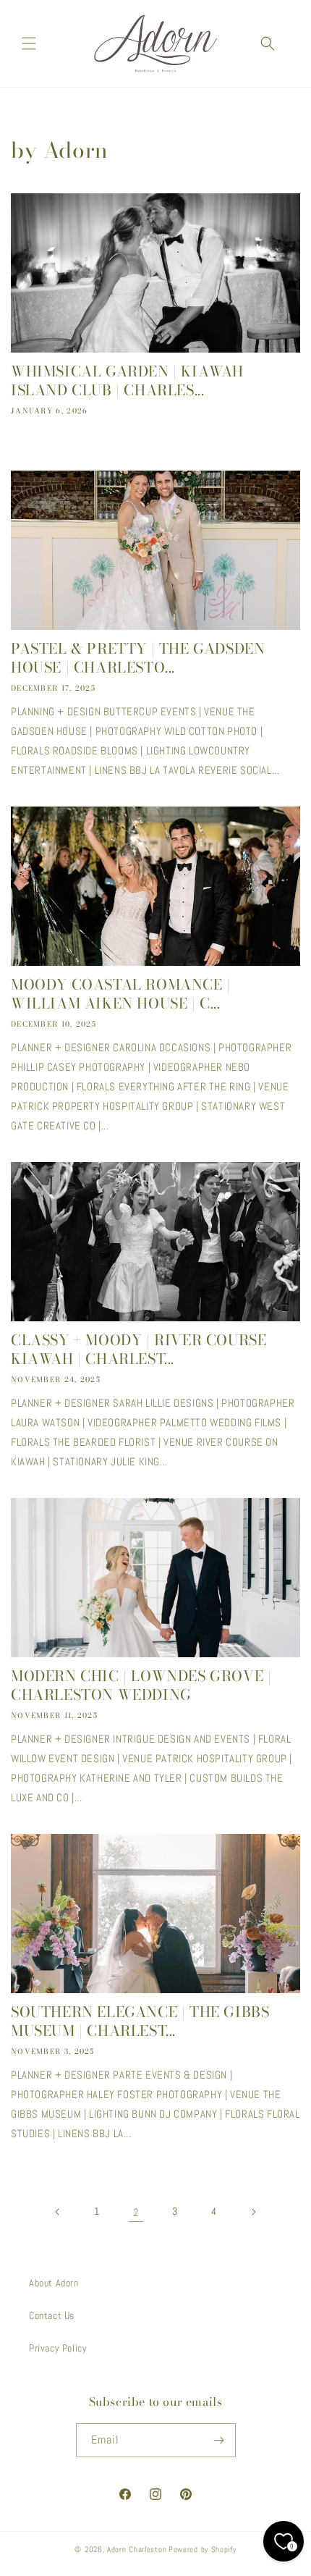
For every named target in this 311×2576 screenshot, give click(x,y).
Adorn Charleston (137, 2549)
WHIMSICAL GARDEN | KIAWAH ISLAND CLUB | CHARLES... (127, 381)
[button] (29, 43)
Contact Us (52, 2315)
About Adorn (54, 2283)
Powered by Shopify (203, 2549)
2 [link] (136, 2212)
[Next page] (253, 2212)
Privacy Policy (58, 2348)
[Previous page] (58, 2212)
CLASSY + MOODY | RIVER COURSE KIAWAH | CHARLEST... (139, 1350)
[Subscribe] (219, 2440)
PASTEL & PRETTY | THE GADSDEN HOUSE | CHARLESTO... (138, 658)
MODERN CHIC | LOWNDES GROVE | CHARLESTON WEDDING (141, 1685)
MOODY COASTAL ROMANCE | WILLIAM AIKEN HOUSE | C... (121, 994)
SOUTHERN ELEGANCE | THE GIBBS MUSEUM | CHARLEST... (140, 2021)
